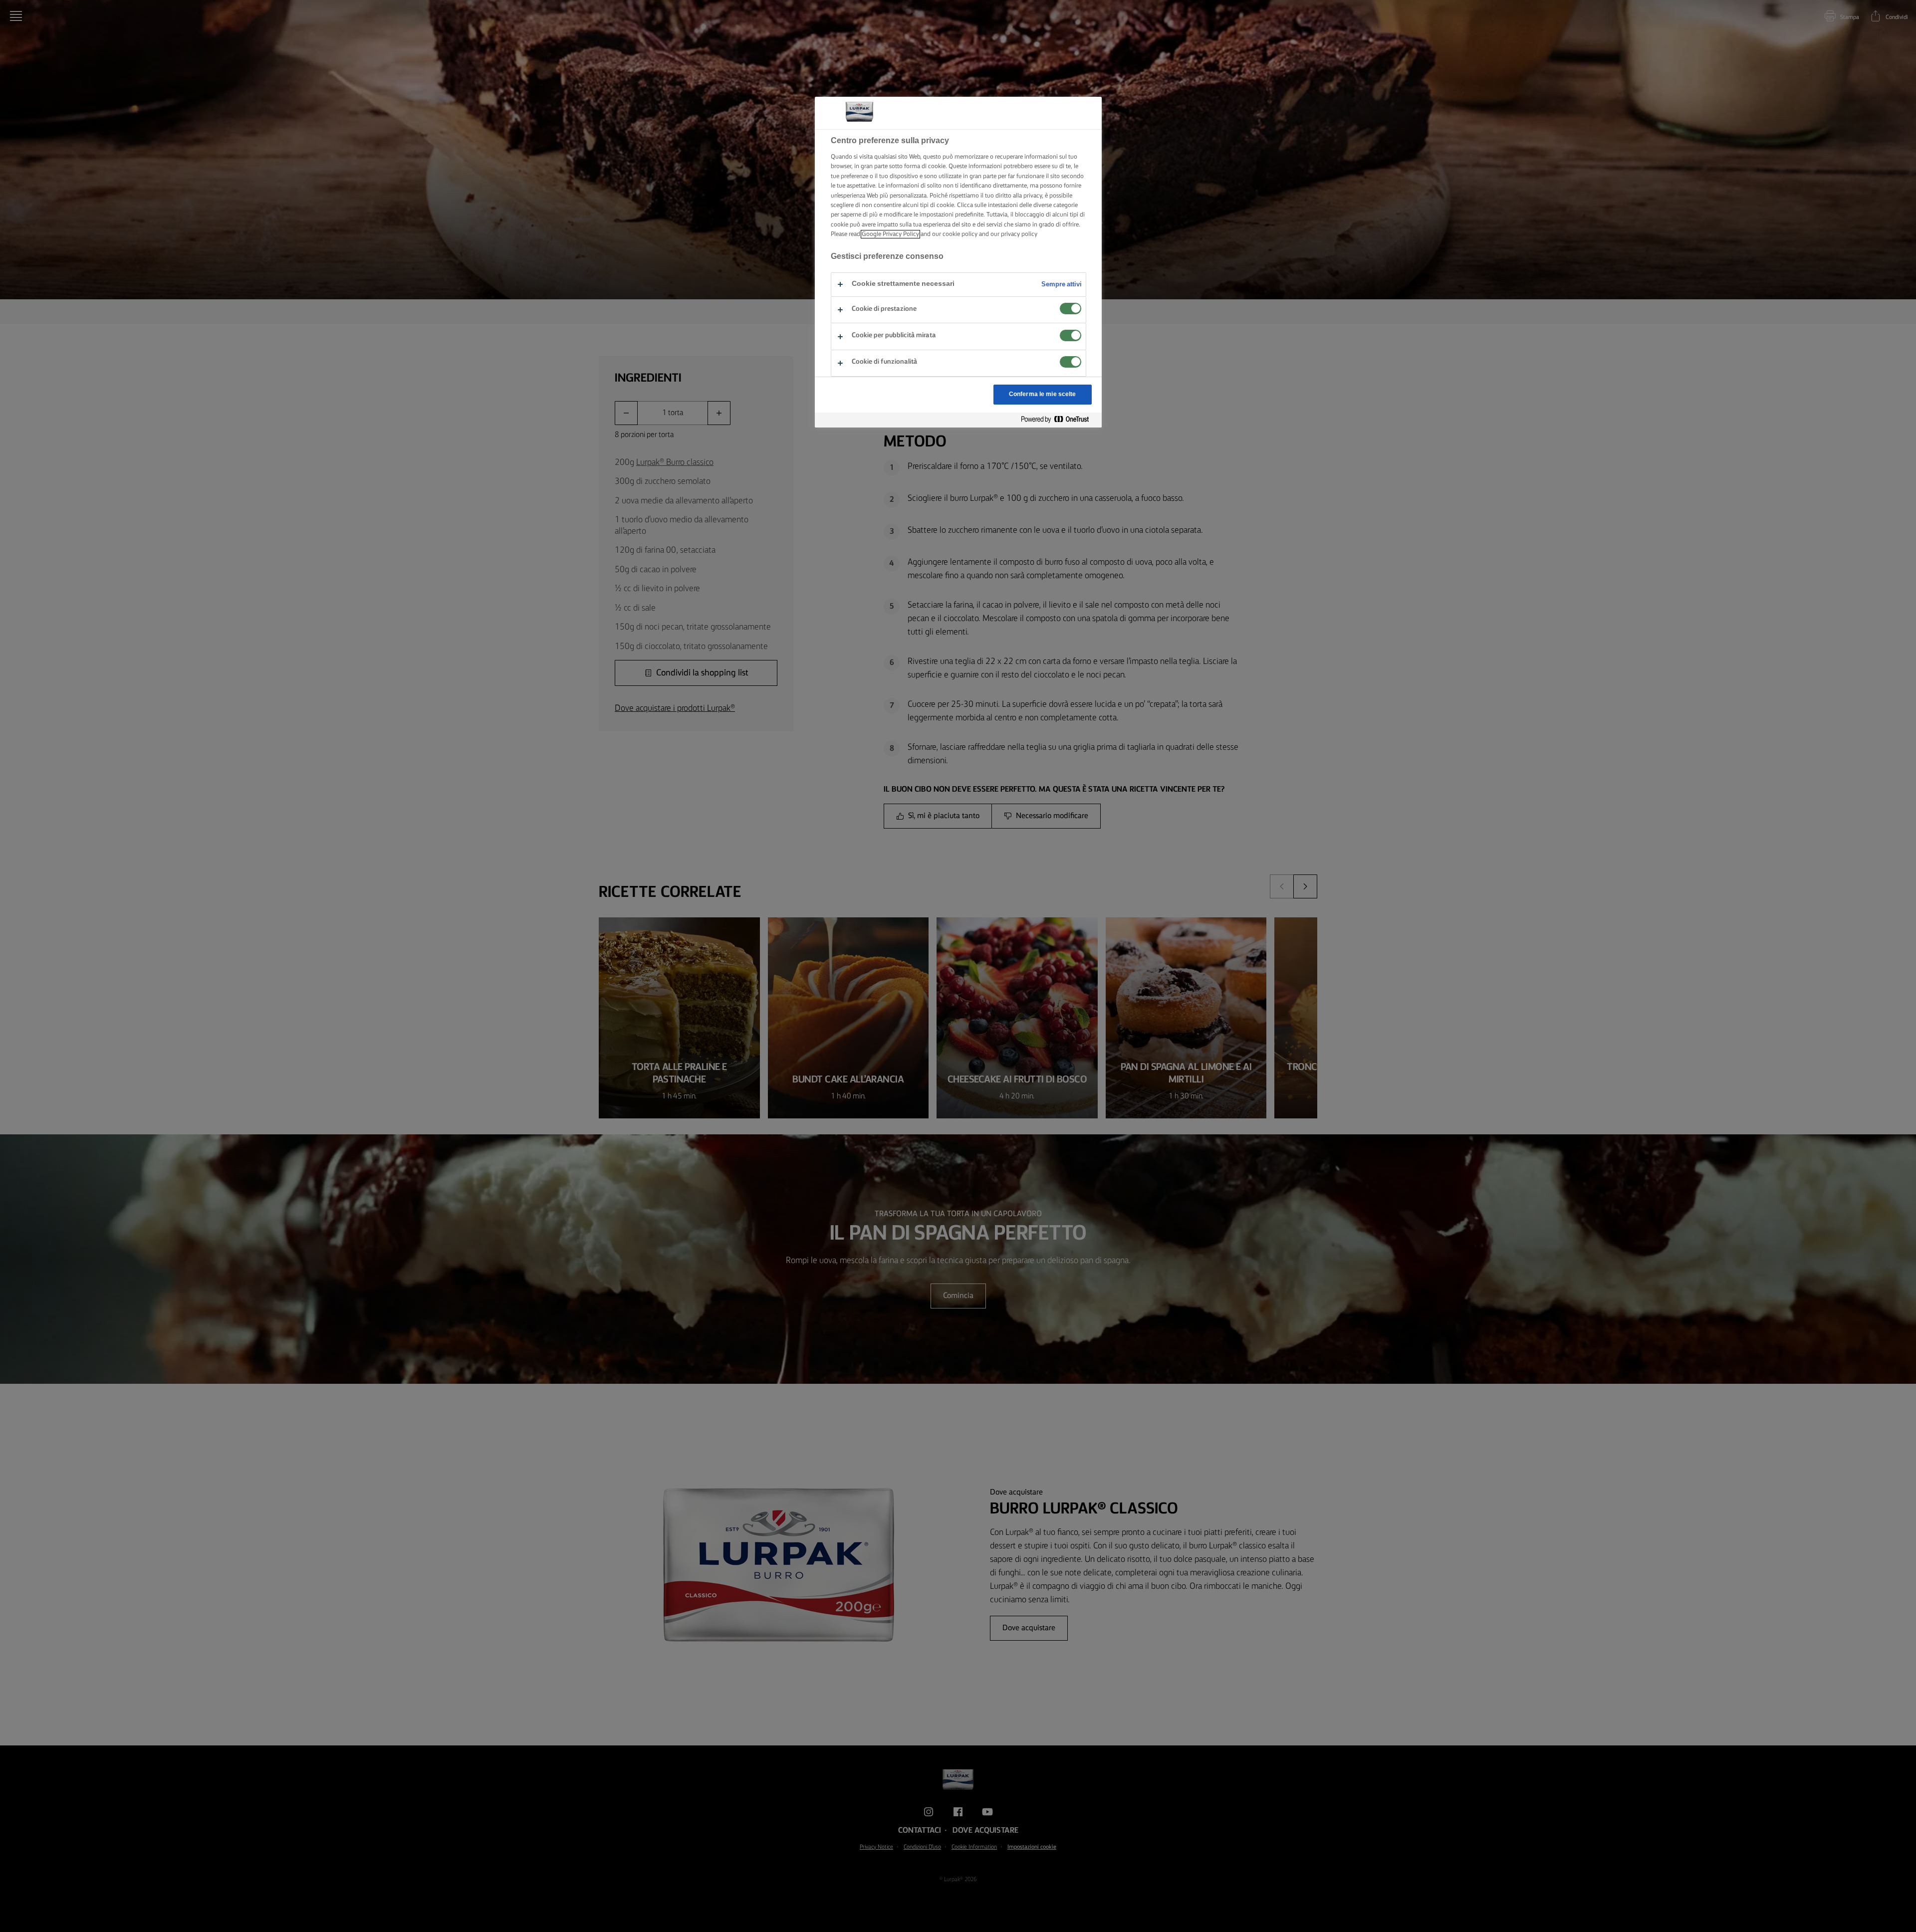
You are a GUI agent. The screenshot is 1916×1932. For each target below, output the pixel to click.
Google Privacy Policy (890, 234)
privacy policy (1019, 234)
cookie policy (960, 234)
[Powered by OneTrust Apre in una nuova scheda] (1059, 420)
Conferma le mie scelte (1043, 394)
